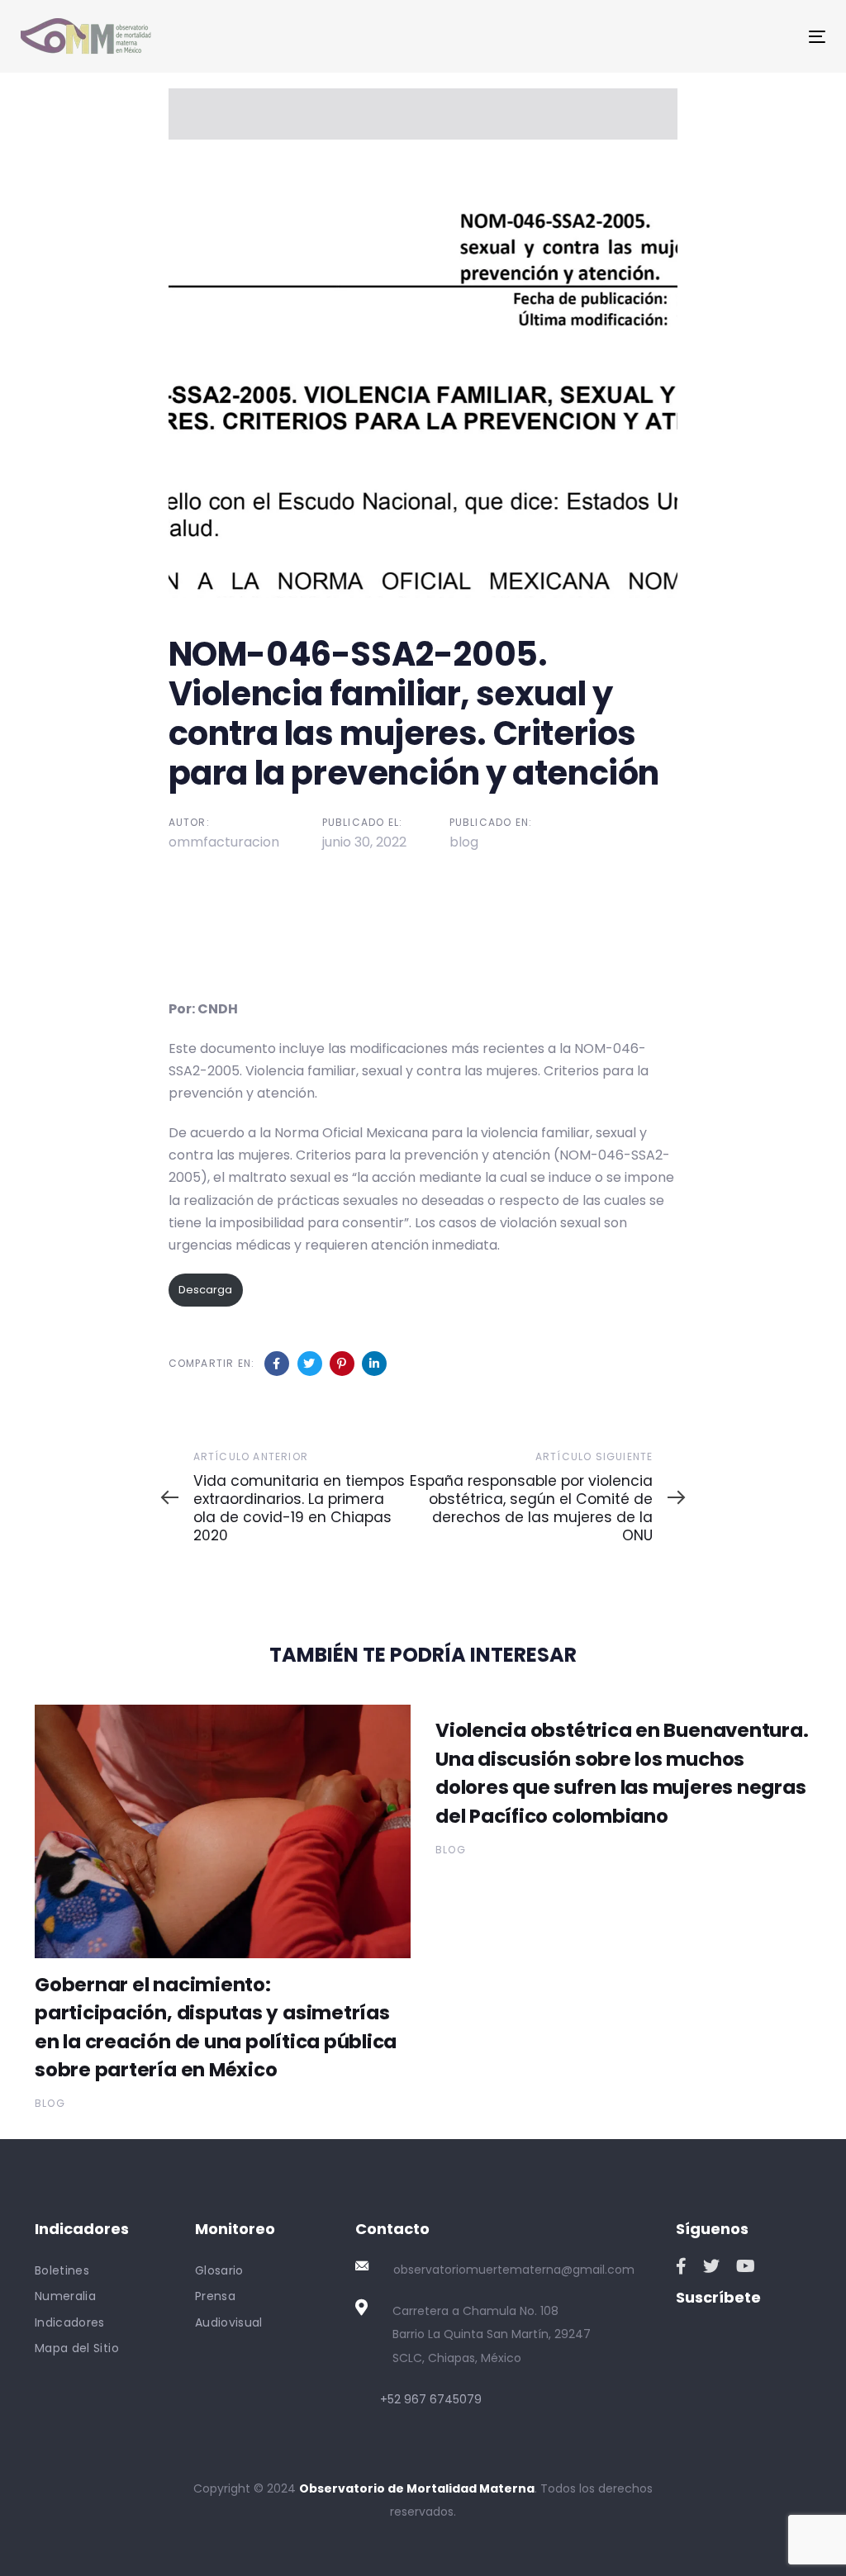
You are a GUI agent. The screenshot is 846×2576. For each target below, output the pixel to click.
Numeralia (65, 2296)
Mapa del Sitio (77, 2348)
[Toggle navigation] (691, 37)
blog (464, 842)
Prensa (215, 2296)
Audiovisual (229, 2322)
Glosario (219, 2270)
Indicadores (70, 2322)
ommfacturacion (224, 842)
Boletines (62, 2270)
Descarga (205, 1290)
